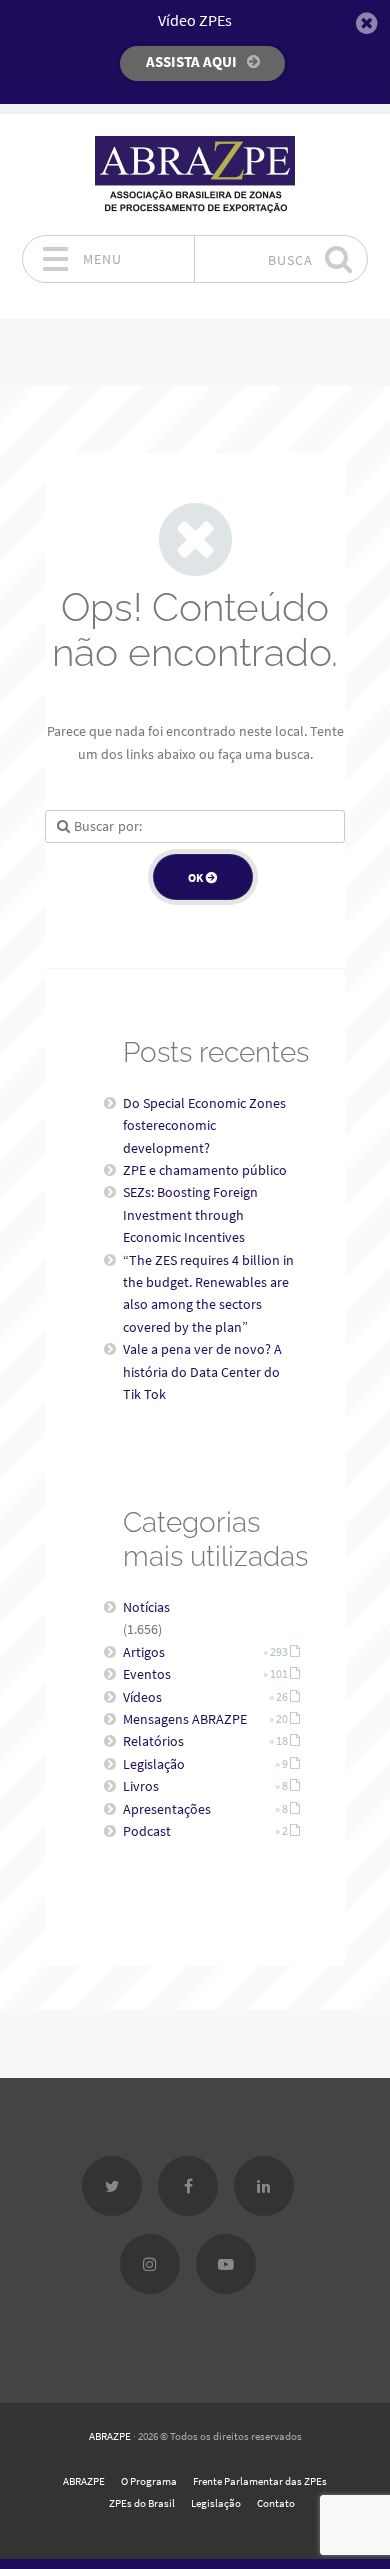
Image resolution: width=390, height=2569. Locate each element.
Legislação (154, 1764)
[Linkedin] (264, 2186)
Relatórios (153, 1741)
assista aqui (191, 61)
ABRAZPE (110, 2436)
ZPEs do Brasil (142, 2503)
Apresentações (167, 1809)
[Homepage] (195, 174)
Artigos (144, 1652)
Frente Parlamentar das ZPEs (260, 2481)
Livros (141, 1786)
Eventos (147, 1674)
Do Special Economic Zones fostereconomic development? (204, 1125)
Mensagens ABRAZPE (185, 1719)
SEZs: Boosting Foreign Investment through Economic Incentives (190, 1214)
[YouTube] (226, 2264)
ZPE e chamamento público (205, 1170)
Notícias (146, 1607)
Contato (276, 2503)
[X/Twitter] (112, 2186)
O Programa (149, 2481)
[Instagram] (150, 2264)
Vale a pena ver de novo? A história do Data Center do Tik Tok (202, 1371)
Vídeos (142, 1697)
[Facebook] (188, 2186)
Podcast (147, 1831)
